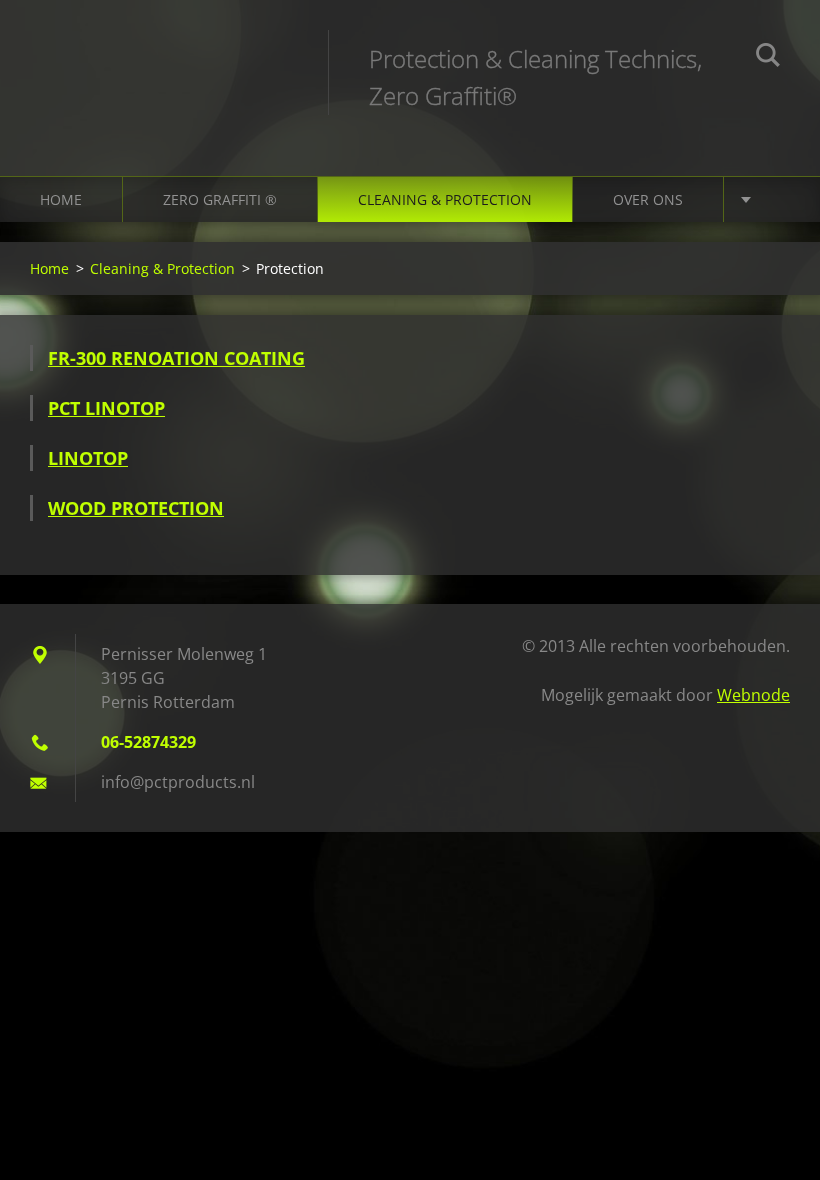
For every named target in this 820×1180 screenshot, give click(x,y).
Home (61, 199)
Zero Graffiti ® (220, 199)
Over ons (648, 199)
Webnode (753, 695)
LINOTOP (88, 458)
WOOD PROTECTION (136, 508)
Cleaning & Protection (445, 199)
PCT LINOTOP (106, 408)
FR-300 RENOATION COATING (176, 358)
